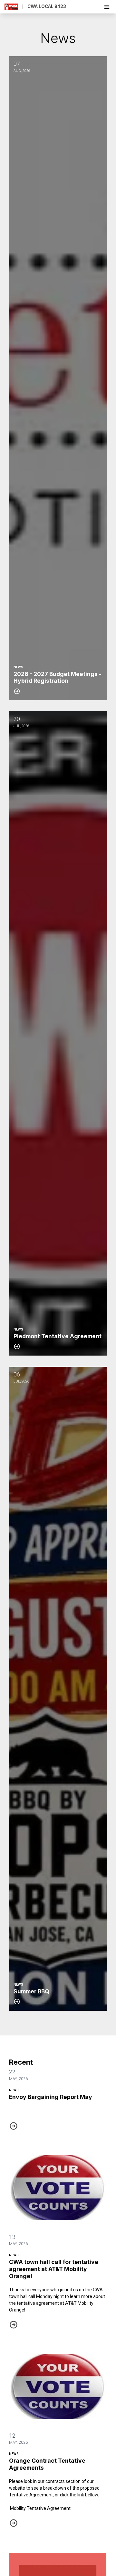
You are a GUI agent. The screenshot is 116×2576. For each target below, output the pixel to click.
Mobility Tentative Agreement (40, 2508)
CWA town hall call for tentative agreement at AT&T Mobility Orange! (54, 2269)
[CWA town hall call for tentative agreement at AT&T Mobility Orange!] (58, 2188)
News (14, 2090)
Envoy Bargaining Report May (51, 2097)
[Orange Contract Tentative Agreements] (58, 2386)
